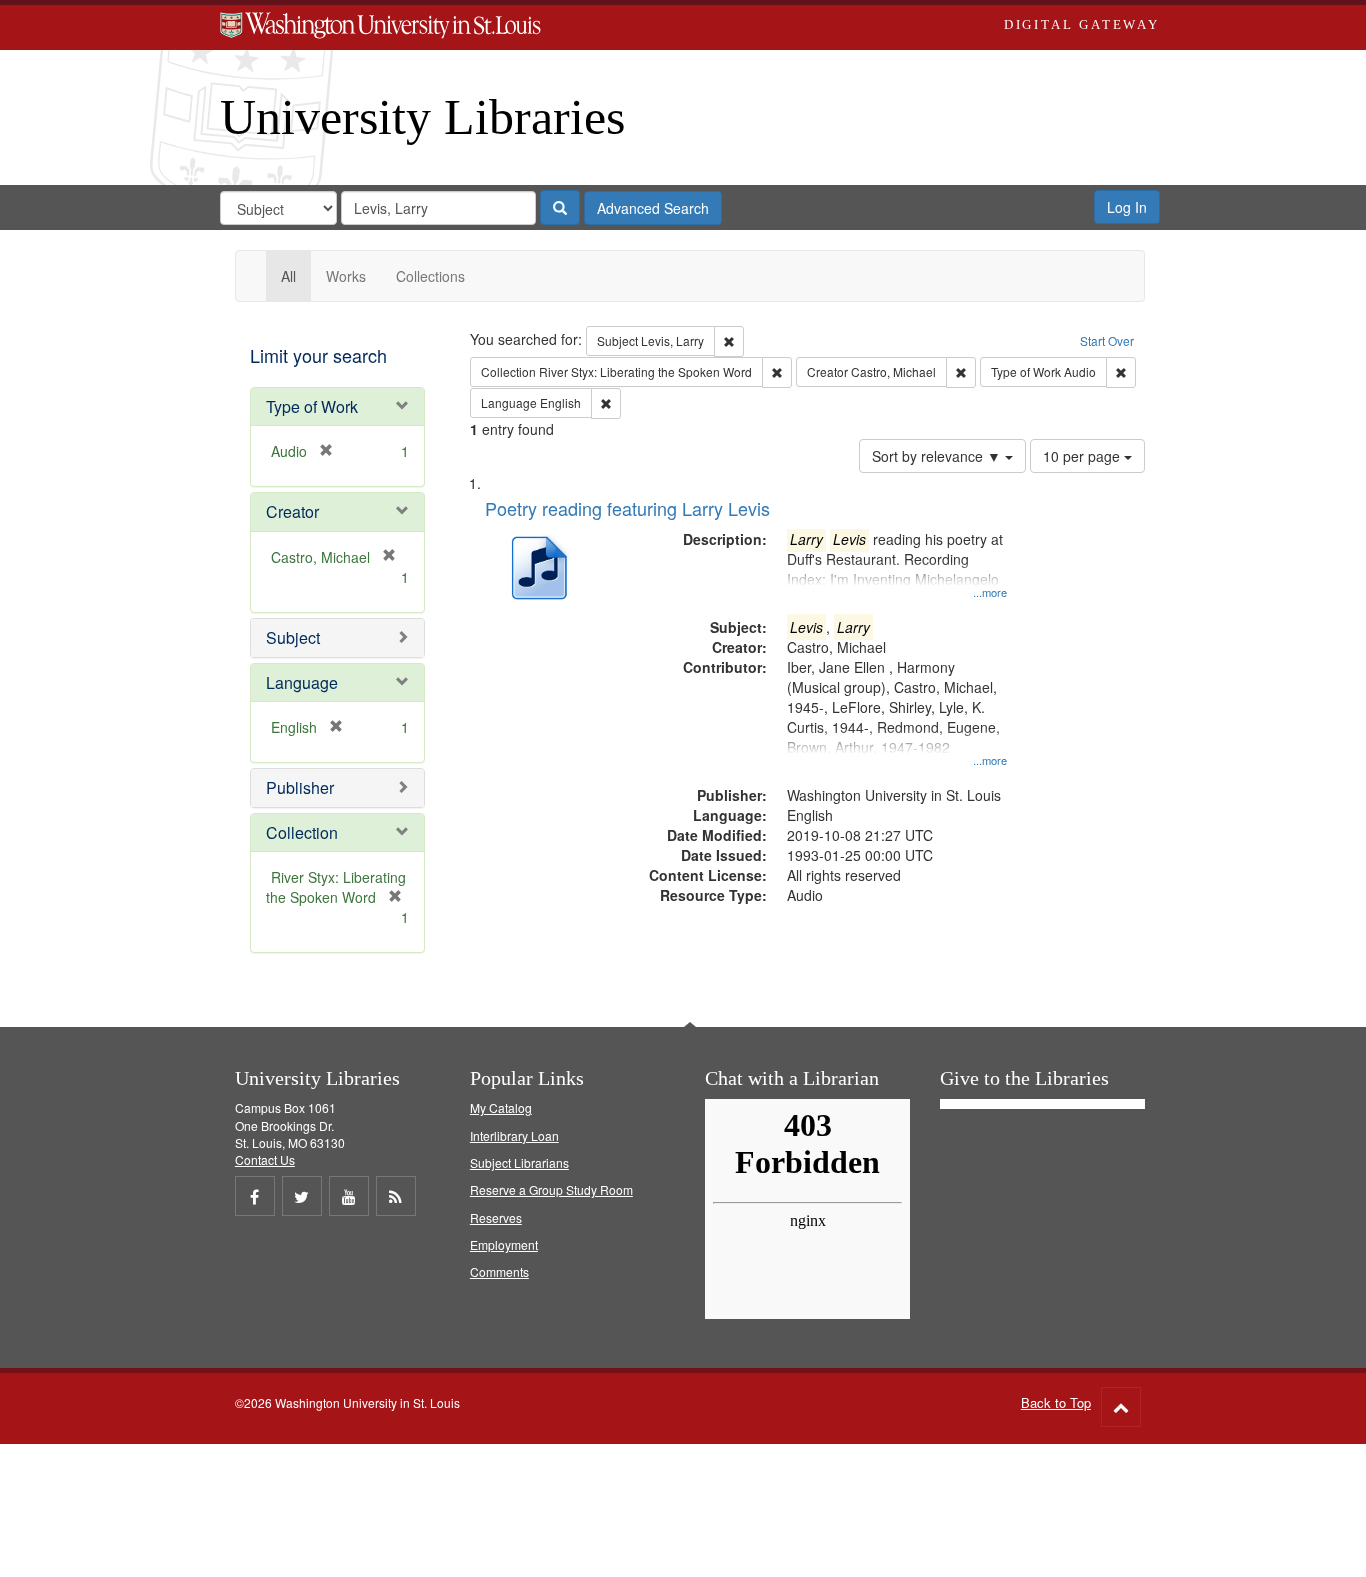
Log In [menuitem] (1127, 207)
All (288, 276)
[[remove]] (383, 557)
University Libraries (422, 117)
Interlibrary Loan (514, 1135)
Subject (293, 637)
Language (302, 682)
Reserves (496, 1217)
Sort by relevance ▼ (938, 456)
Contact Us (265, 1159)
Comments (499, 1271)
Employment (504, 1244)
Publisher (300, 787)
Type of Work (312, 406)
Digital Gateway (1082, 24)
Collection (302, 832)
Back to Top (1056, 1402)
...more (990, 592)
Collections (430, 276)
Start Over (1107, 340)
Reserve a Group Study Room (551, 1189)
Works (346, 276)
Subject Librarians (519, 1162)
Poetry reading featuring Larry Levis (627, 508)
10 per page (1083, 456)
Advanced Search (653, 208)
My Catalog (501, 1107)
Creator (292, 511)
